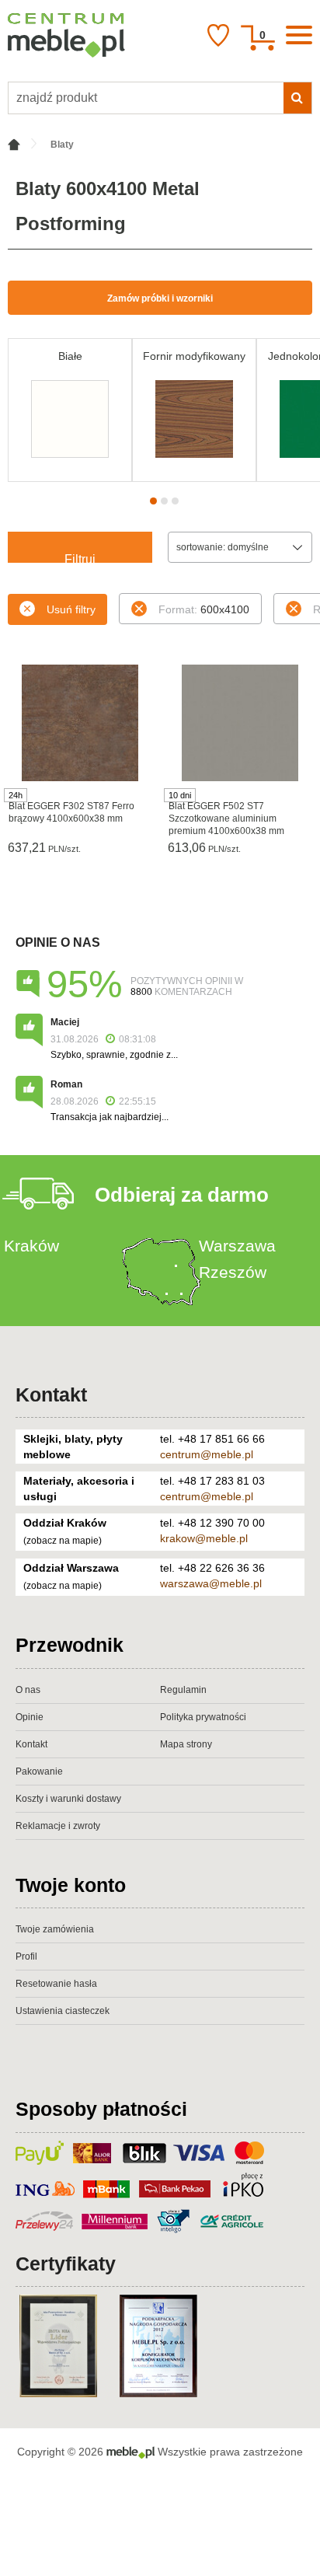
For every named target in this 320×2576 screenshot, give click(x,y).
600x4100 (204, 609)
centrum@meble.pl (207, 1454)
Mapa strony (186, 1744)
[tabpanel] (70, 410)
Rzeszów (233, 1272)
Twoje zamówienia (55, 1929)
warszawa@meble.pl (211, 1583)
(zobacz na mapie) (63, 1541)
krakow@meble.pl (204, 1538)
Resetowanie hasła (56, 1984)
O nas (28, 1690)
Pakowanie (39, 1771)
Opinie (30, 1717)
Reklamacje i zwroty (58, 1826)
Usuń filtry (71, 609)
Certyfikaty (66, 2264)
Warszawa (237, 1246)
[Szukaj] (297, 98)
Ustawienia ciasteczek (63, 2011)
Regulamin (183, 1690)
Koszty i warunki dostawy (68, 1799)
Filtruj (80, 558)
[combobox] (240, 547)
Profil (26, 1956)
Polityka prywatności (203, 1717)
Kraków (31, 1246)
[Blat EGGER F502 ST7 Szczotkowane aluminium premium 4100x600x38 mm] (240, 723)
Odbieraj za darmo (182, 1195)
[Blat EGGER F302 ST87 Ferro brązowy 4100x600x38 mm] (80, 723)
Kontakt (51, 1394)
